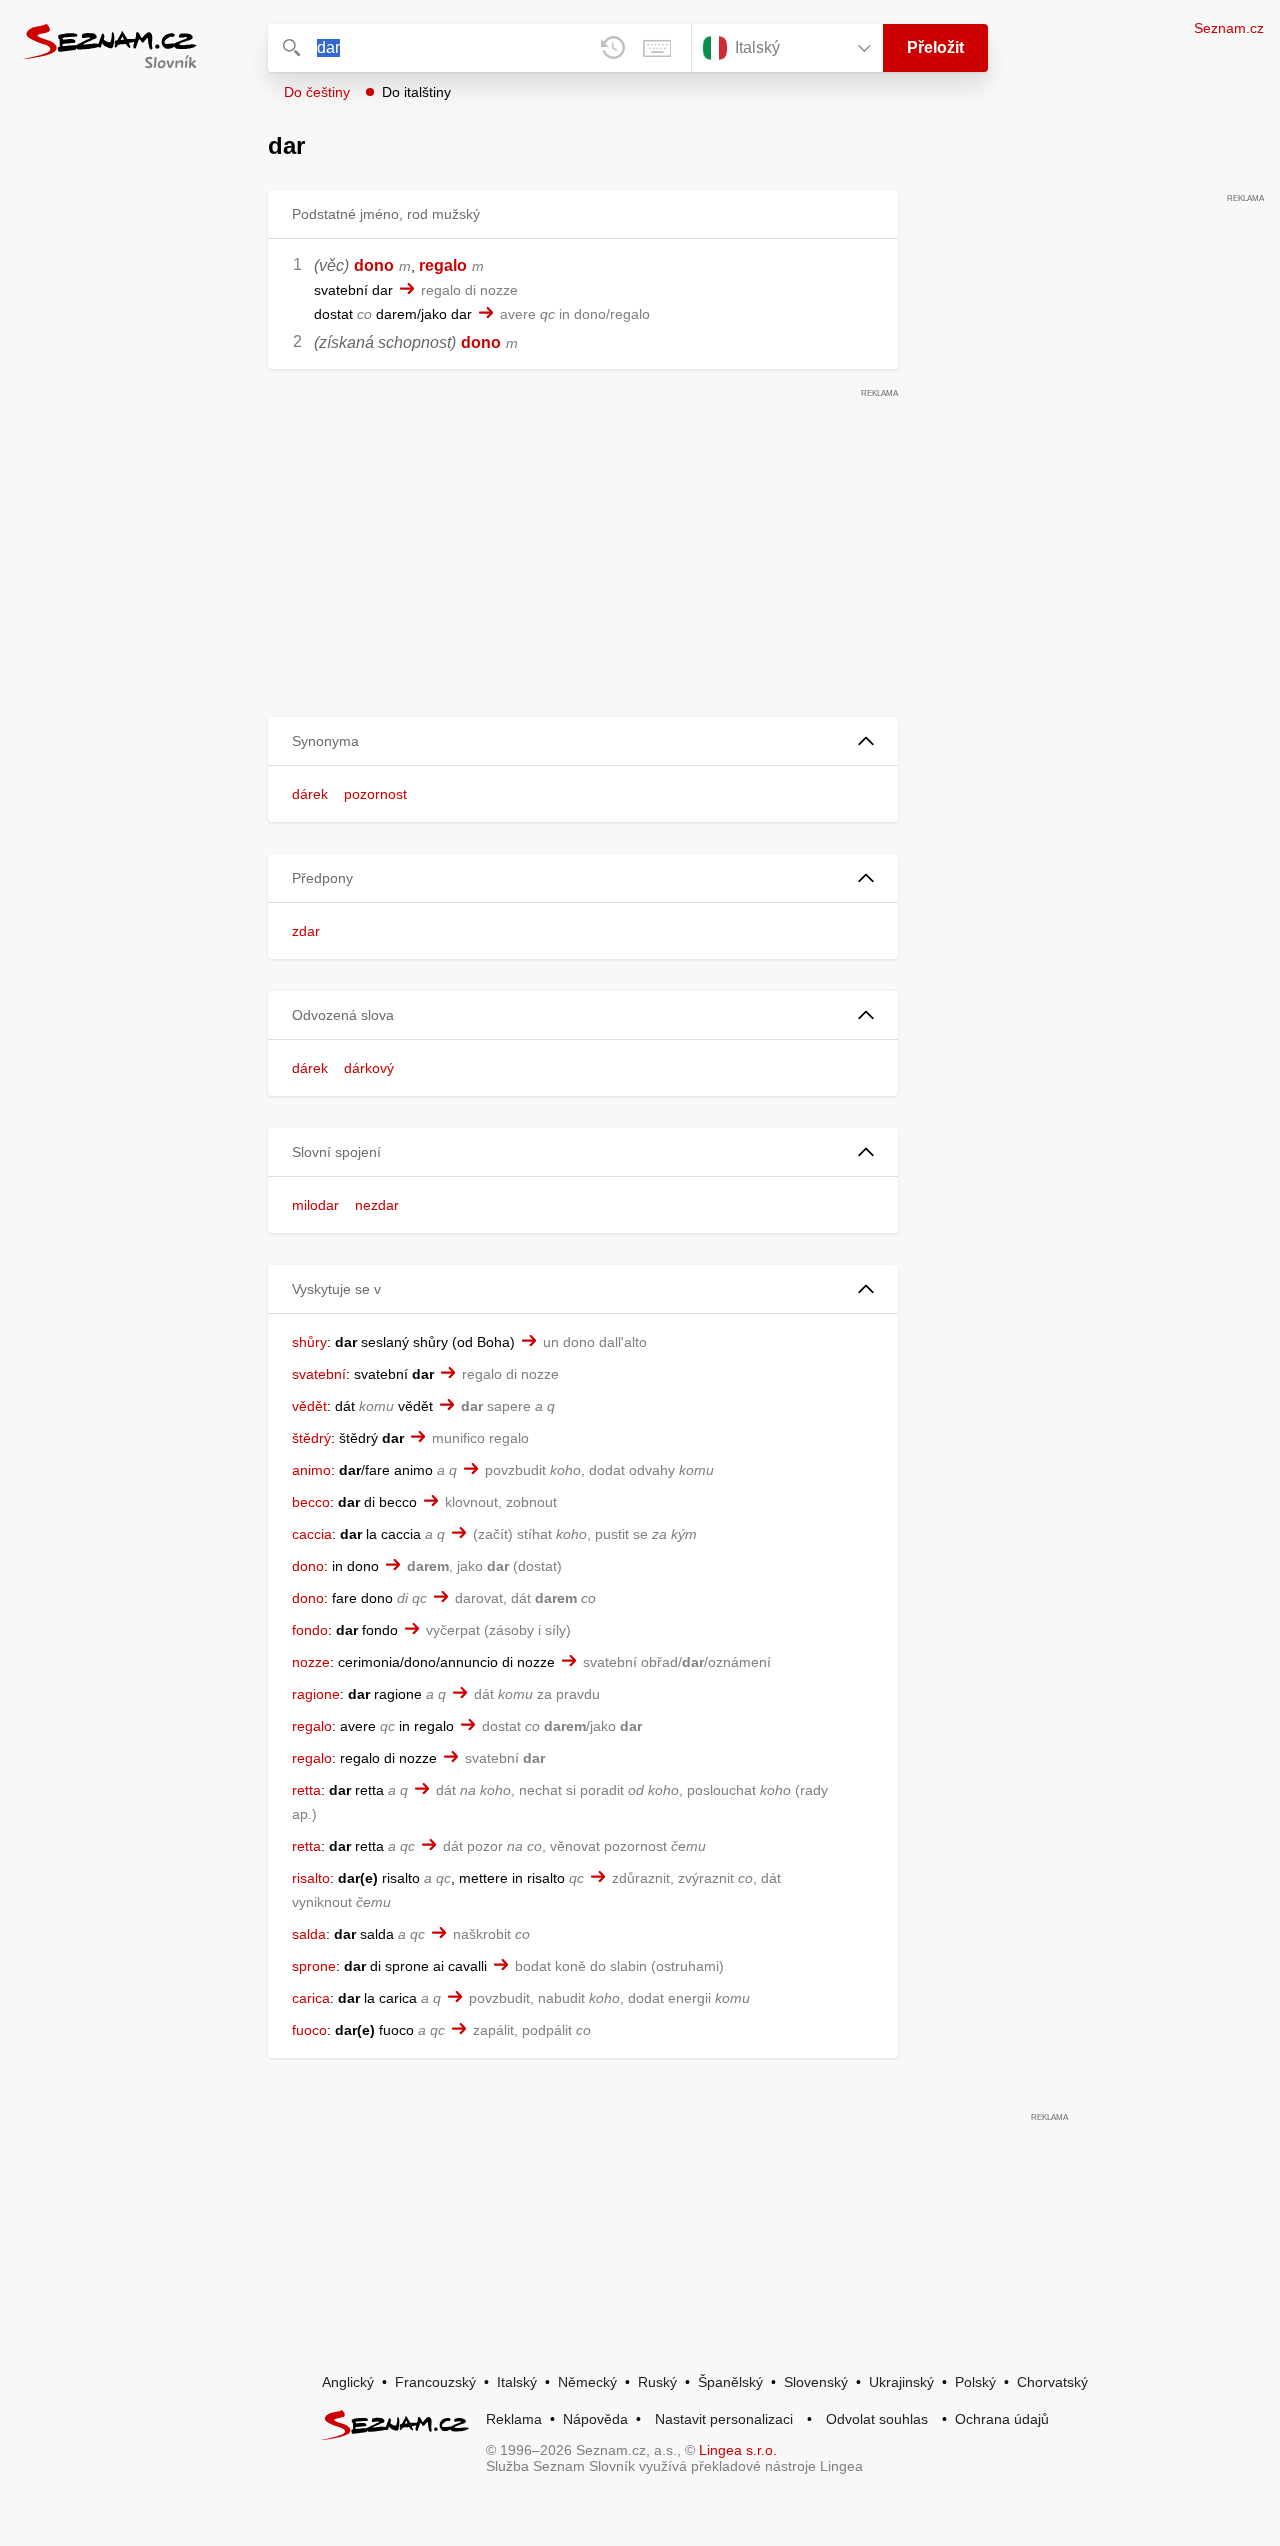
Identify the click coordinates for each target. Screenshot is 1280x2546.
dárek (310, 794)
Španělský (730, 2382)
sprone (314, 1966)
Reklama (514, 2419)
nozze (311, 1662)
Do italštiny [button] (416, 92)
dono (374, 265)
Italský (517, 2382)
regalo (443, 265)
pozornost (375, 794)
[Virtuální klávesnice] (657, 48)
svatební (319, 1374)
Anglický (348, 2382)
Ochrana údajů (1002, 2419)
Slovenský (816, 2382)
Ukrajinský (901, 2382)
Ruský (657, 2382)
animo (311, 1470)
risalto (311, 1878)
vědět (309, 1406)
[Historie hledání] (613, 48)
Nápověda (595, 2419)
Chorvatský (1052, 2382)
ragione (316, 1694)
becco (311, 1502)
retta (306, 1790)
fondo (310, 1630)
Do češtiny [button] (317, 92)
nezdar (377, 1205)
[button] (583, 741)
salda (309, 1934)
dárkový (369, 1068)
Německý (587, 2382)
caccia (312, 1534)
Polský (975, 2382)
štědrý (311, 1438)
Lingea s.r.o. (738, 2450)
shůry (309, 1342)
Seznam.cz (1229, 28)
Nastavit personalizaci (724, 2419)
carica (311, 1998)
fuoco (309, 2030)
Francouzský (435, 2382)
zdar (306, 931)
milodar (315, 1205)
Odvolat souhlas (877, 2419)
